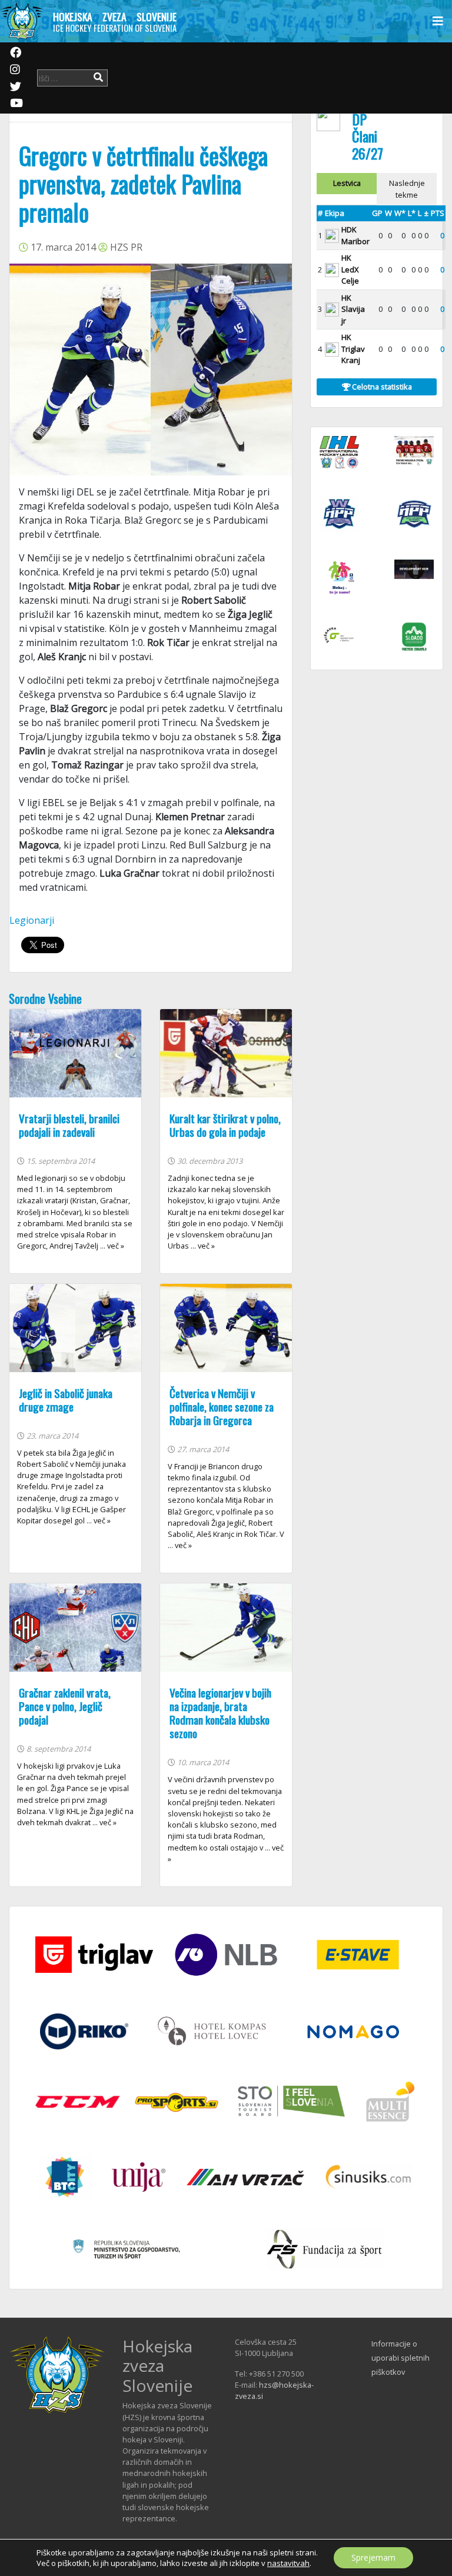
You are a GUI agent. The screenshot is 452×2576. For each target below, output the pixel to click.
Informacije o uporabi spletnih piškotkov (401, 2358)
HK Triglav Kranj (353, 349)
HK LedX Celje (350, 269)
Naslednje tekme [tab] (407, 189)
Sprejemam (373, 2557)
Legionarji (32, 920)
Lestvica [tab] (347, 183)
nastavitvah (288, 2563)
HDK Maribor (355, 235)
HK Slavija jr (353, 309)
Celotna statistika (381, 387)
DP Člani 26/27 (368, 136)
